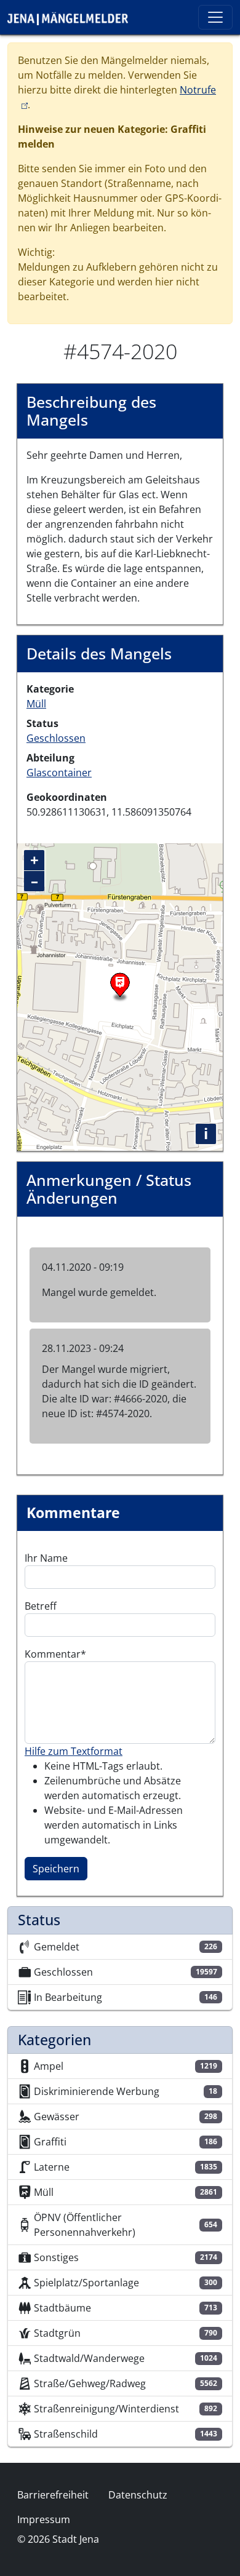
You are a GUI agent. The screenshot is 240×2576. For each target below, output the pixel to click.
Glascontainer (59, 773)
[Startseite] (73, 17)
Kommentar (53, 1654)
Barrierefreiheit (53, 2495)
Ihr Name (46, 1558)
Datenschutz (138, 2495)
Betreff (41, 1606)
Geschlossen (56, 738)
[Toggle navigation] (215, 17)
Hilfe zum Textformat (74, 1751)
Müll (36, 704)
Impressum (44, 2519)
